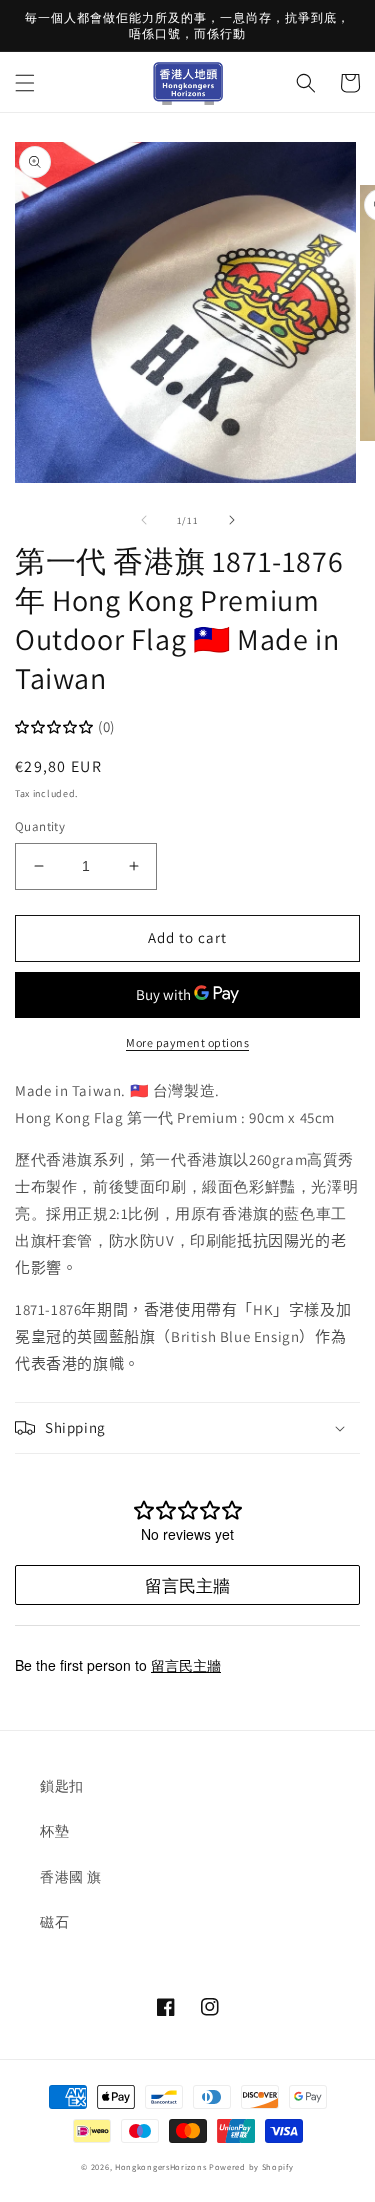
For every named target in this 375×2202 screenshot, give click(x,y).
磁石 (54, 1922)
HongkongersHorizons (160, 2166)
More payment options (187, 1042)
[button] (25, 83)
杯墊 (54, 1831)
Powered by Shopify (251, 2166)
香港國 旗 (71, 1877)
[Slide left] (144, 520)
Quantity (40, 826)
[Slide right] (232, 520)
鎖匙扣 (62, 1786)
